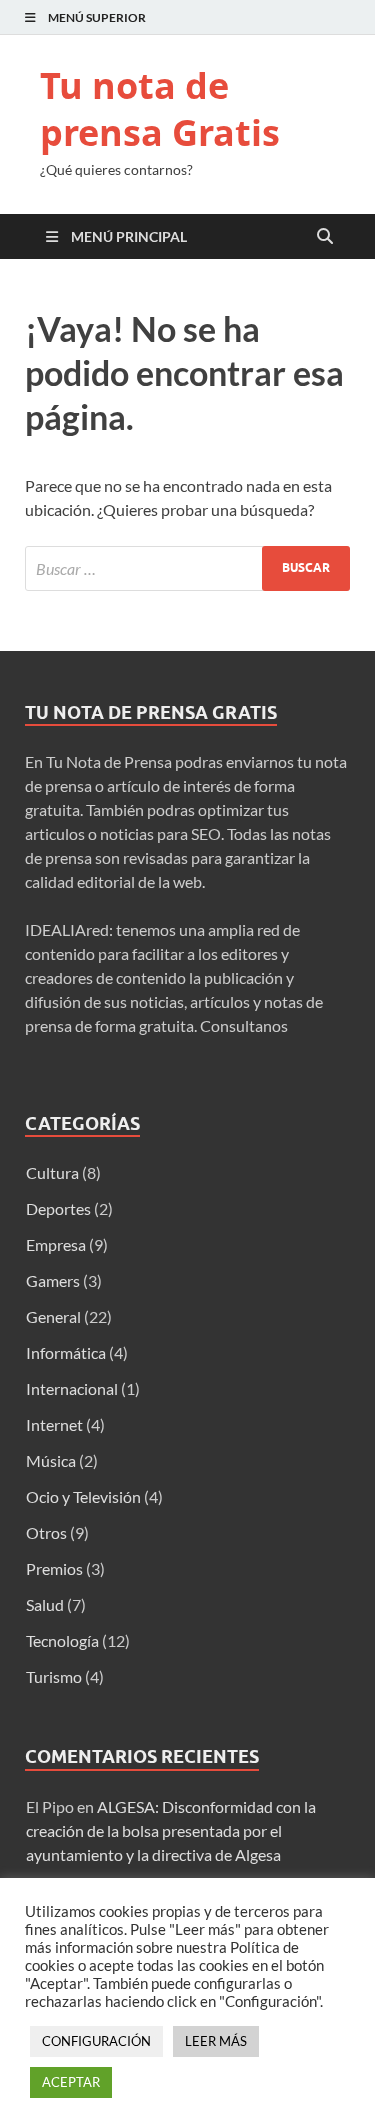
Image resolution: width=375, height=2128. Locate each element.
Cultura (52, 1172)
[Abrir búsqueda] (325, 237)
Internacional (72, 1388)
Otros (46, 1532)
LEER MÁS (216, 2041)
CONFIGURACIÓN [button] (96, 2041)
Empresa (56, 1244)
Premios (54, 1568)
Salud (45, 1604)
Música (51, 1460)
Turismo (54, 1676)
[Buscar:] (187, 568)
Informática (66, 1352)
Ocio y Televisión (83, 1496)
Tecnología (62, 1640)
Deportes (58, 1208)
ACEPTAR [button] (71, 2082)
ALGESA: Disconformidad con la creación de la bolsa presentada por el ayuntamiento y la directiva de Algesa (171, 1830)
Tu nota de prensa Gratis (160, 109)
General (53, 1316)
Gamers (53, 1280)
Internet (54, 1424)
